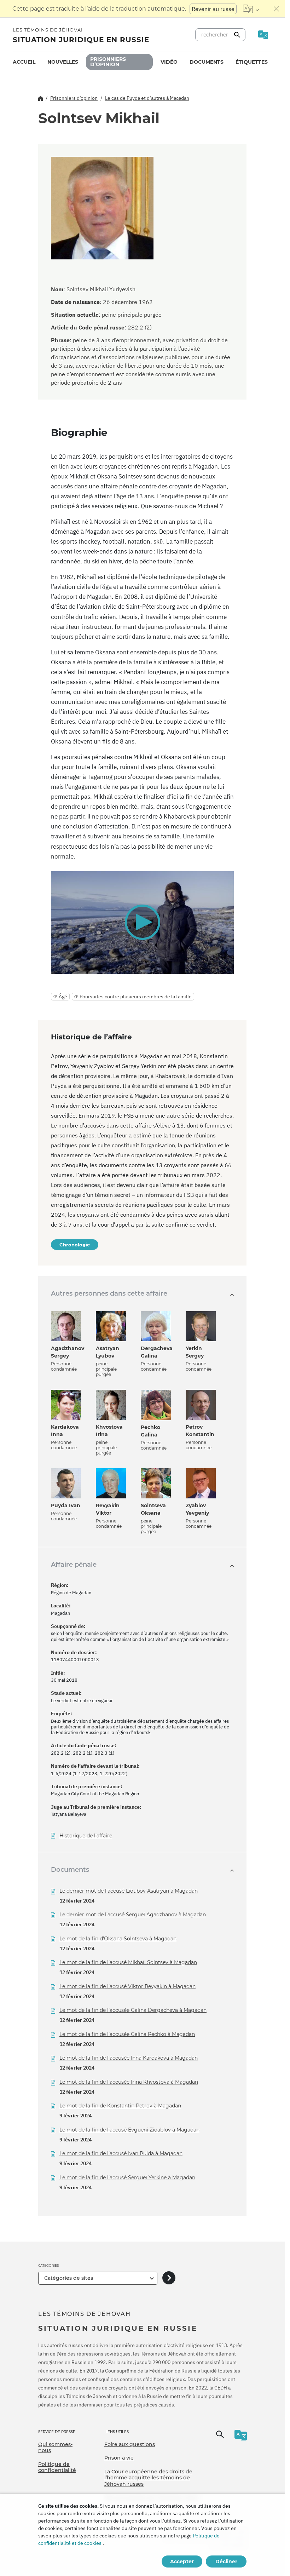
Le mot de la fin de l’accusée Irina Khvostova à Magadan (129, 2082)
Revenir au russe (213, 9)
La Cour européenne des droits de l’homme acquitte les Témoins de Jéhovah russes (148, 2478)
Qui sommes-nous (55, 2448)
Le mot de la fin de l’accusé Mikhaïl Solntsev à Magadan (128, 1962)
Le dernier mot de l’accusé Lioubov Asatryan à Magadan (129, 1891)
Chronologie (75, 1245)
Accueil (24, 62)
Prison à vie (119, 2458)
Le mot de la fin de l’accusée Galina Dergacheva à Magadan (133, 2010)
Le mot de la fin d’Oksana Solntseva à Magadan (118, 1939)
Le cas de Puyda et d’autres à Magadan (147, 98)
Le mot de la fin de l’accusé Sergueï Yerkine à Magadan (127, 2178)
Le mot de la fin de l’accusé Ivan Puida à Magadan (121, 2153)
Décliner (226, 2561)
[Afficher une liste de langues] (251, 9)
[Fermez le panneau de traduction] (277, 9)
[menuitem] (24, 62)
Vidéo (169, 62)
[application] (142, 923)
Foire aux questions (130, 2444)
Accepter (182, 2561)
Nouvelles (63, 62)
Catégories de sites (69, 2278)
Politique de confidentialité (57, 2467)
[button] (142, 922)
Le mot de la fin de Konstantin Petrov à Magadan (120, 2106)
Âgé (63, 997)
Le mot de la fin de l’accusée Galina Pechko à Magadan (127, 2034)
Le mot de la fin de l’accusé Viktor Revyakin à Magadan (127, 1986)
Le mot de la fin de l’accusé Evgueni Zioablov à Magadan (129, 2130)
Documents (207, 62)
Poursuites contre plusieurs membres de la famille (136, 997)
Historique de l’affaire (86, 1836)
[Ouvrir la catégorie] (169, 2278)
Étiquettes (252, 62)
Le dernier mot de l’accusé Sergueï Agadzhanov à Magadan (133, 1915)
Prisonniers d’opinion (108, 62)
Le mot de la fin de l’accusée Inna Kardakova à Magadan (129, 2058)
